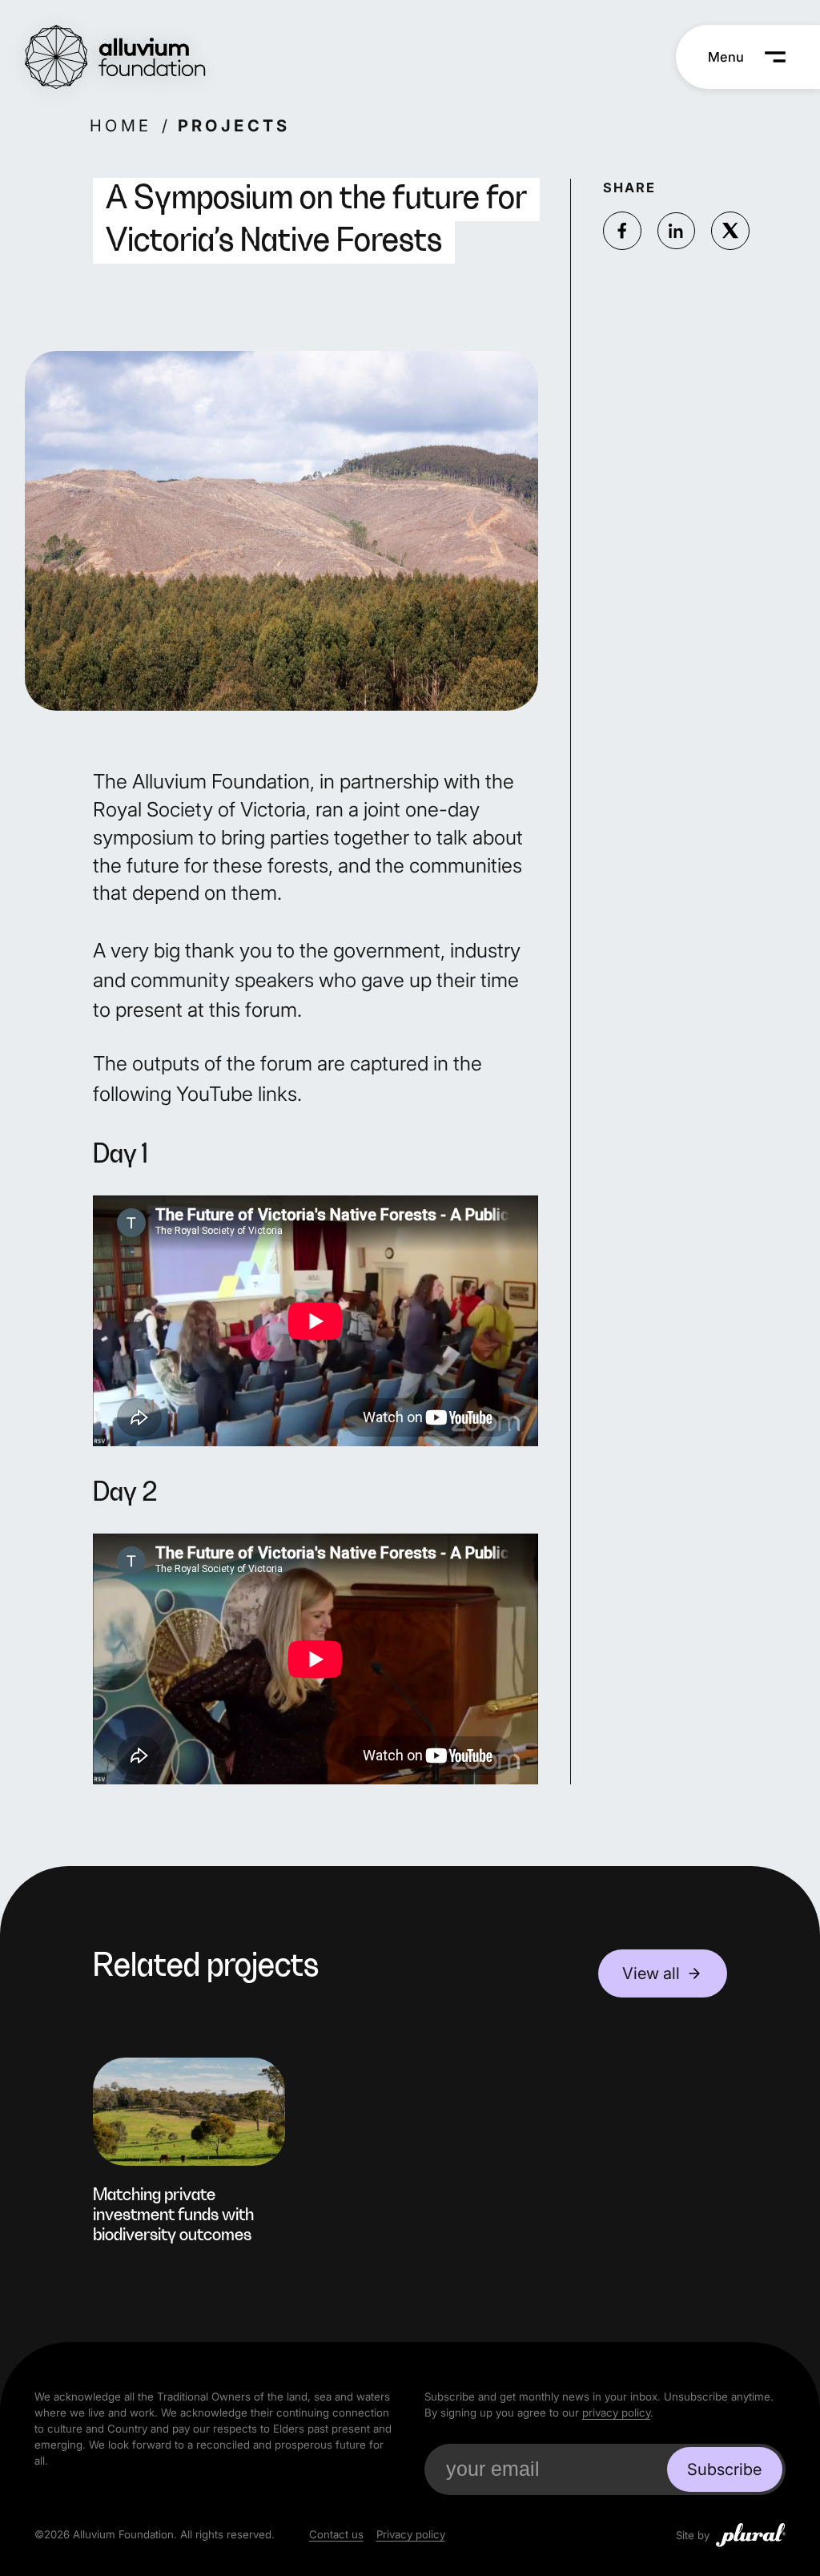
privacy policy (616, 2413)
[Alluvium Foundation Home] (115, 57)
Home (121, 125)
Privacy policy (411, 2534)
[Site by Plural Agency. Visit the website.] (751, 2535)
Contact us (336, 2534)
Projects (233, 125)
